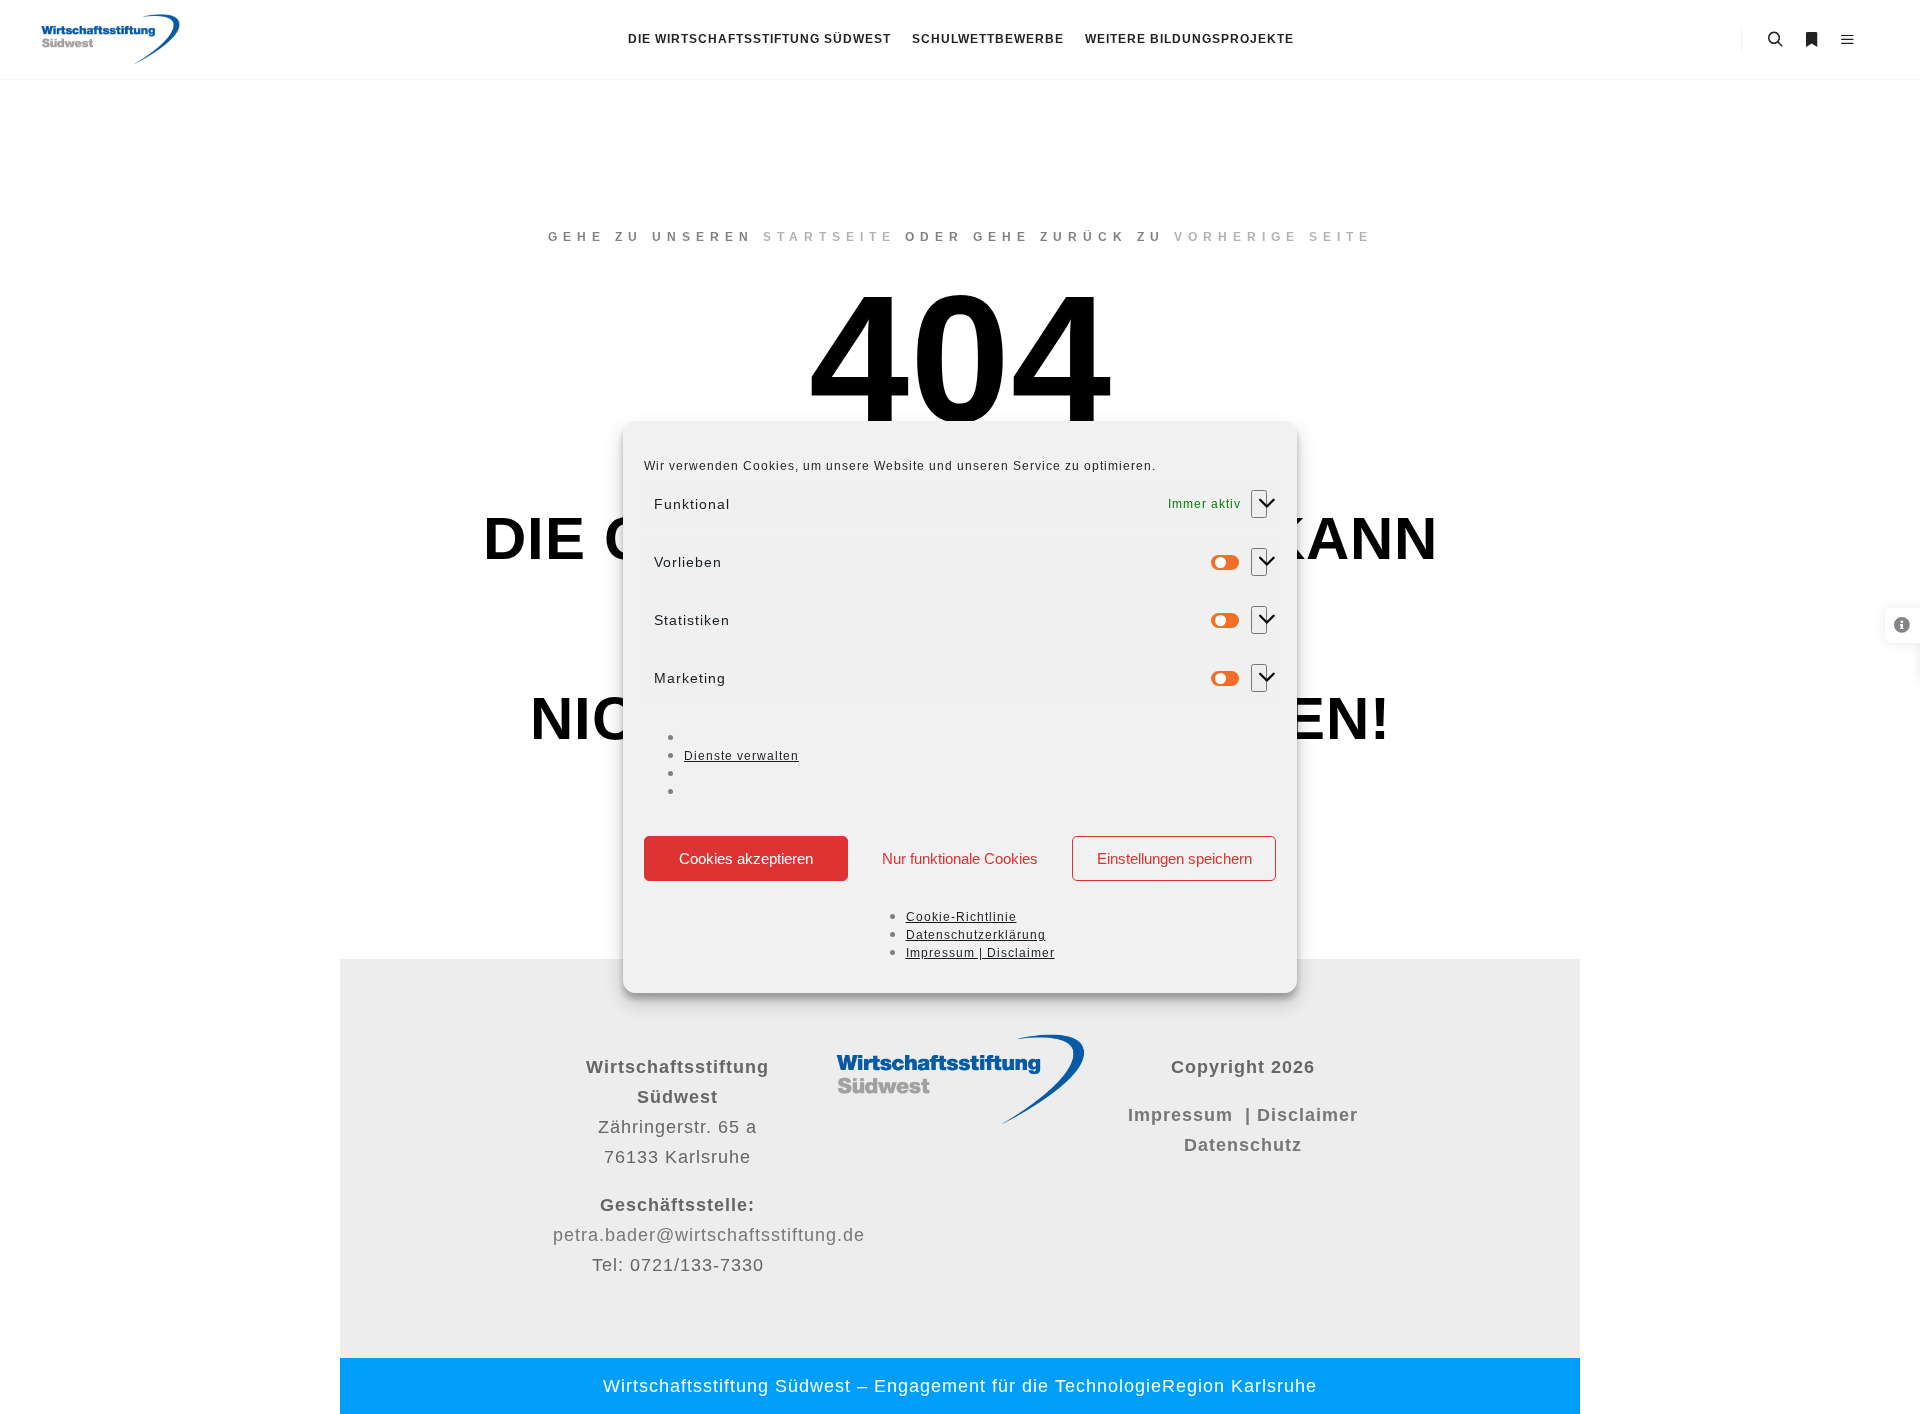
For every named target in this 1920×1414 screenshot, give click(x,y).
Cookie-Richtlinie (961, 917)
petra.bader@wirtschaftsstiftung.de (709, 1235)
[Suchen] (1775, 40)
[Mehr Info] (1811, 40)
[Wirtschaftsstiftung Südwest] (110, 39)
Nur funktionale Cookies (960, 858)
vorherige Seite (1273, 237)
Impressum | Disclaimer (980, 953)
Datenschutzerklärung (976, 935)
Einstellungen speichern (1174, 858)
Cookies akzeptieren (746, 858)
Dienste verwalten (741, 756)
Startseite (829, 237)
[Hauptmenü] (1847, 40)
